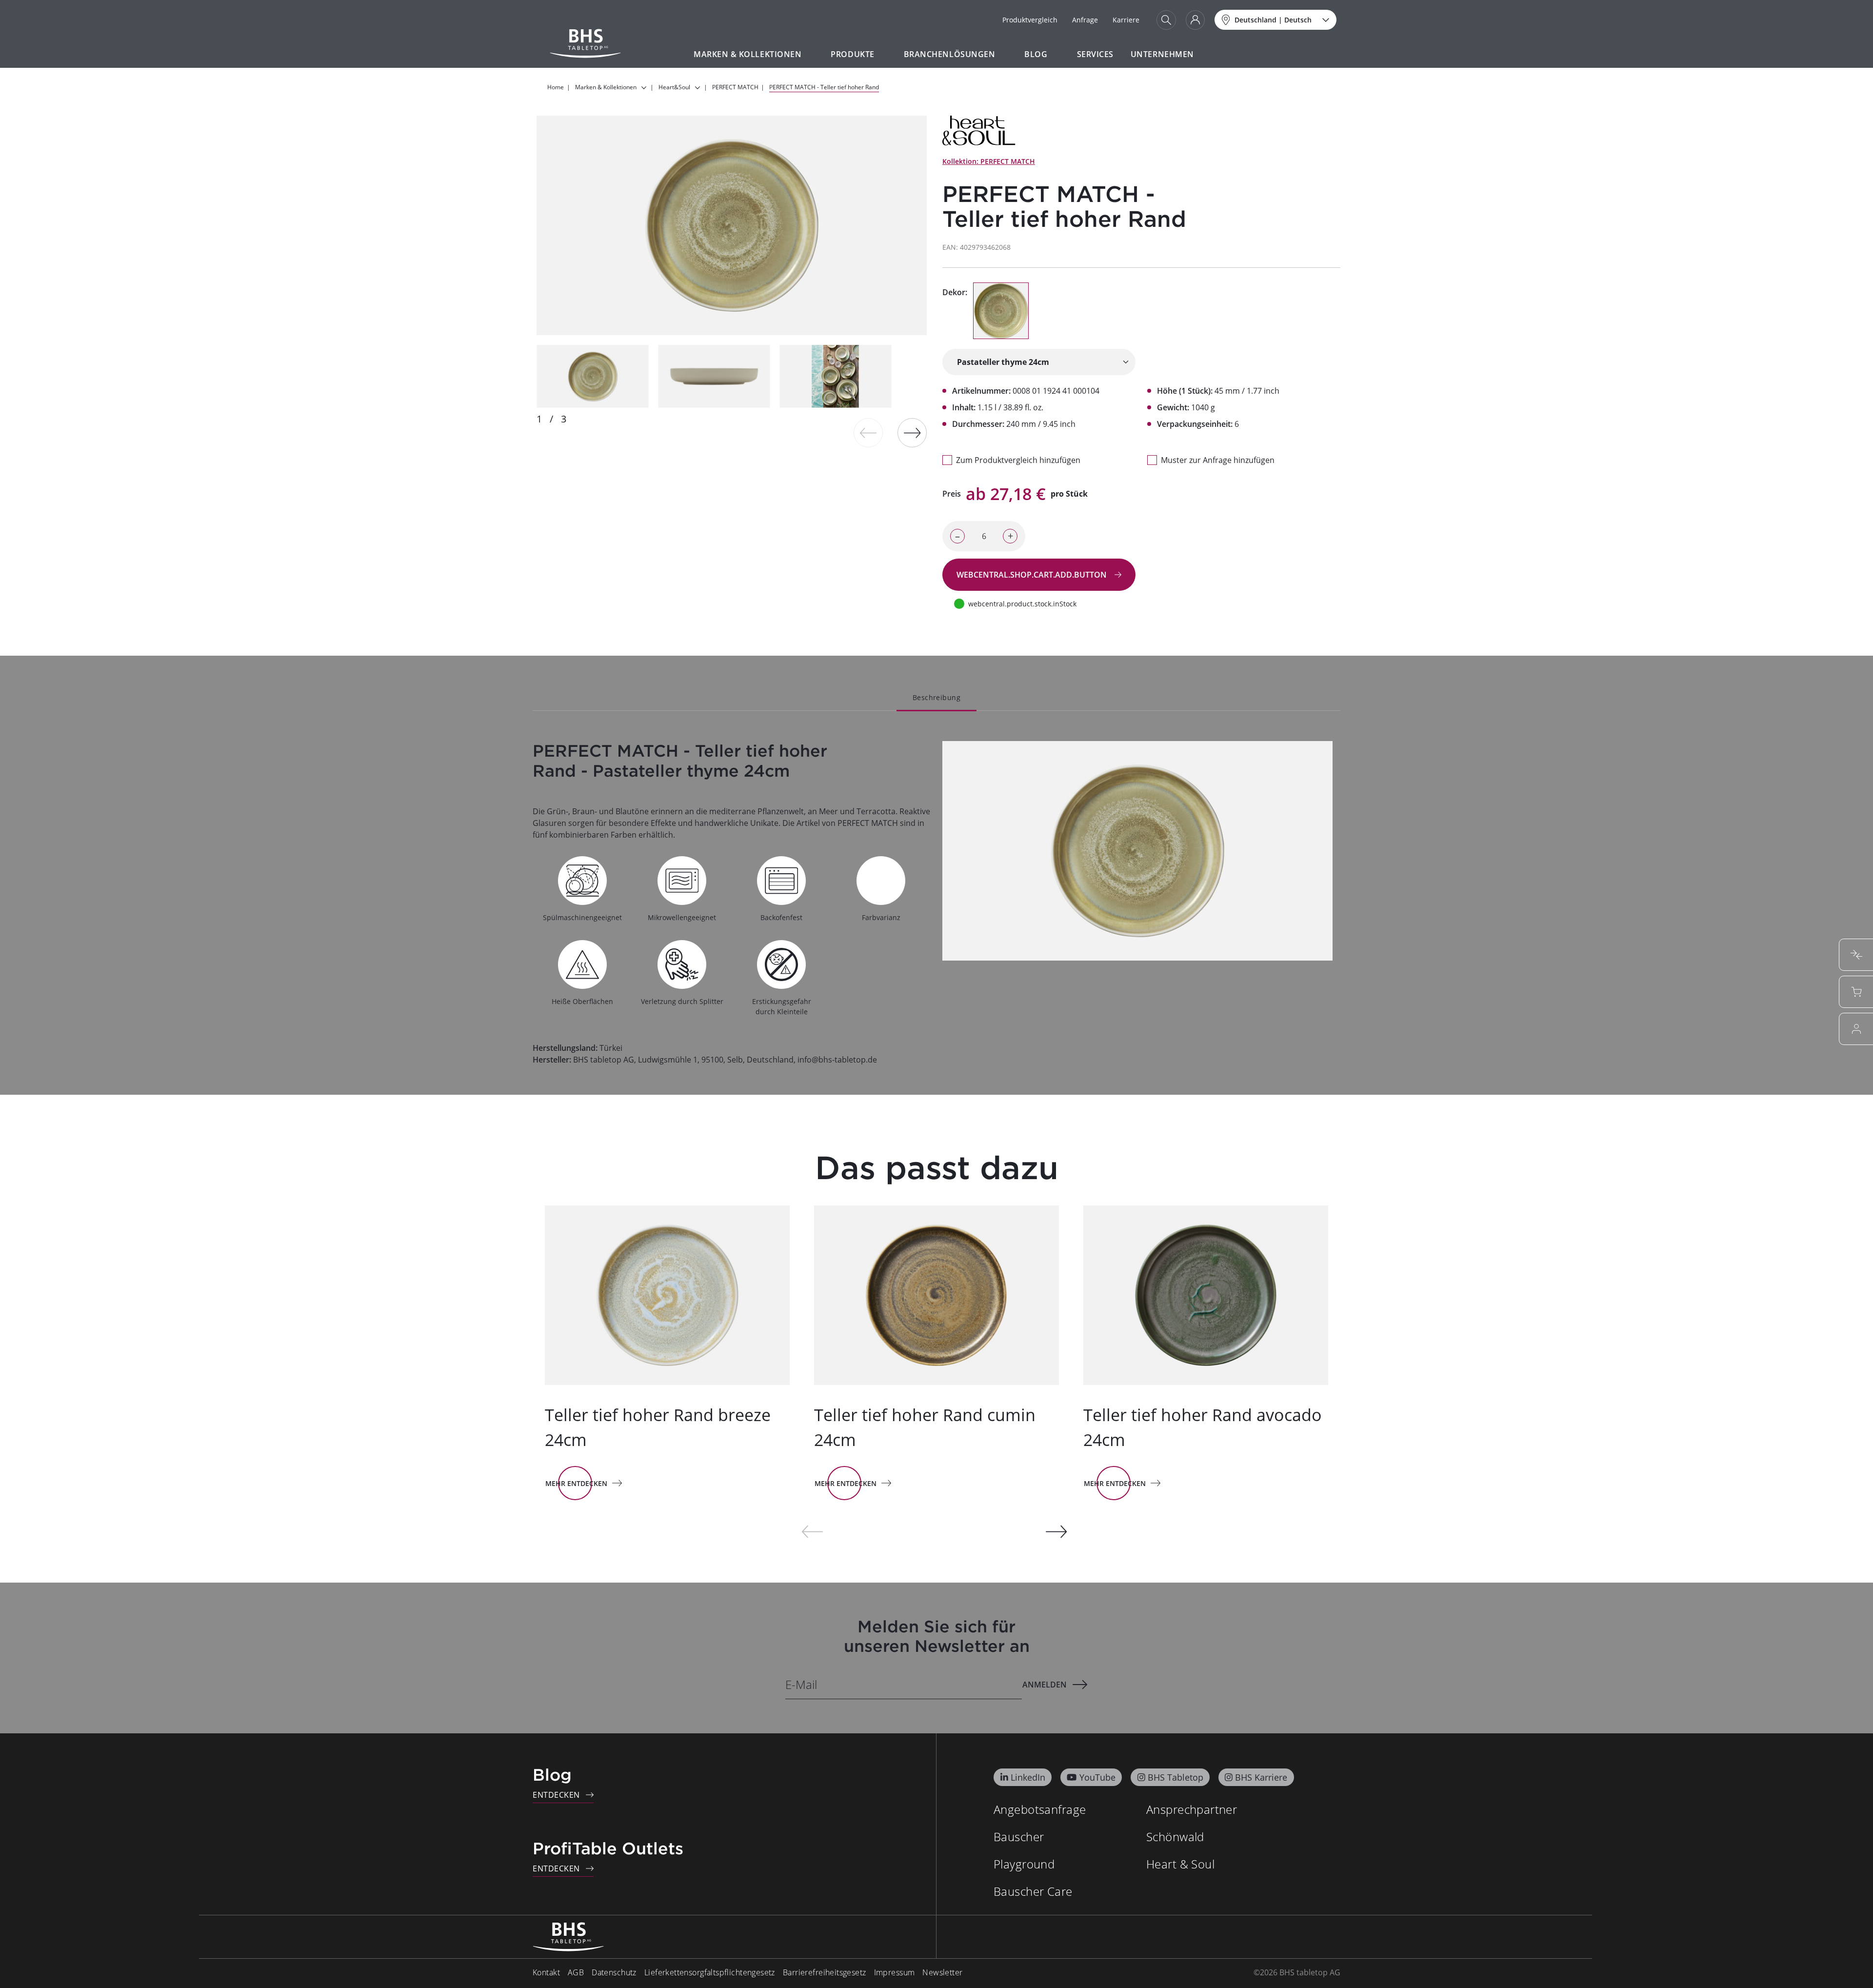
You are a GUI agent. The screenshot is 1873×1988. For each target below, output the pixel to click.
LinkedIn (1028, 1777)
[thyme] (1001, 311)
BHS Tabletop (1176, 1777)
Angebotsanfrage (1040, 1809)
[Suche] (1166, 20)
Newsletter (942, 1972)
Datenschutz (614, 1972)
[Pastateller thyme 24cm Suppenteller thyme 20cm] (1039, 362)
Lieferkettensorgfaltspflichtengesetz (710, 1972)
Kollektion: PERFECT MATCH (989, 161)
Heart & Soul (1180, 1864)
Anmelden (1045, 1685)
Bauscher (1019, 1837)
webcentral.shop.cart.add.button (1033, 575)
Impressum (895, 1972)
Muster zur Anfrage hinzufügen (1218, 460)
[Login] (1195, 20)
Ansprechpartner (1192, 1809)
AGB (576, 1972)
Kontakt (546, 1972)
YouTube (1097, 1777)
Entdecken (556, 1795)
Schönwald (1175, 1837)
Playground (1024, 1864)
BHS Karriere (1261, 1777)
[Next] (912, 433)
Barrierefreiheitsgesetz (825, 1972)
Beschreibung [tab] (936, 697)
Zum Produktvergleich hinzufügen (1018, 460)
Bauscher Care (1033, 1891)
